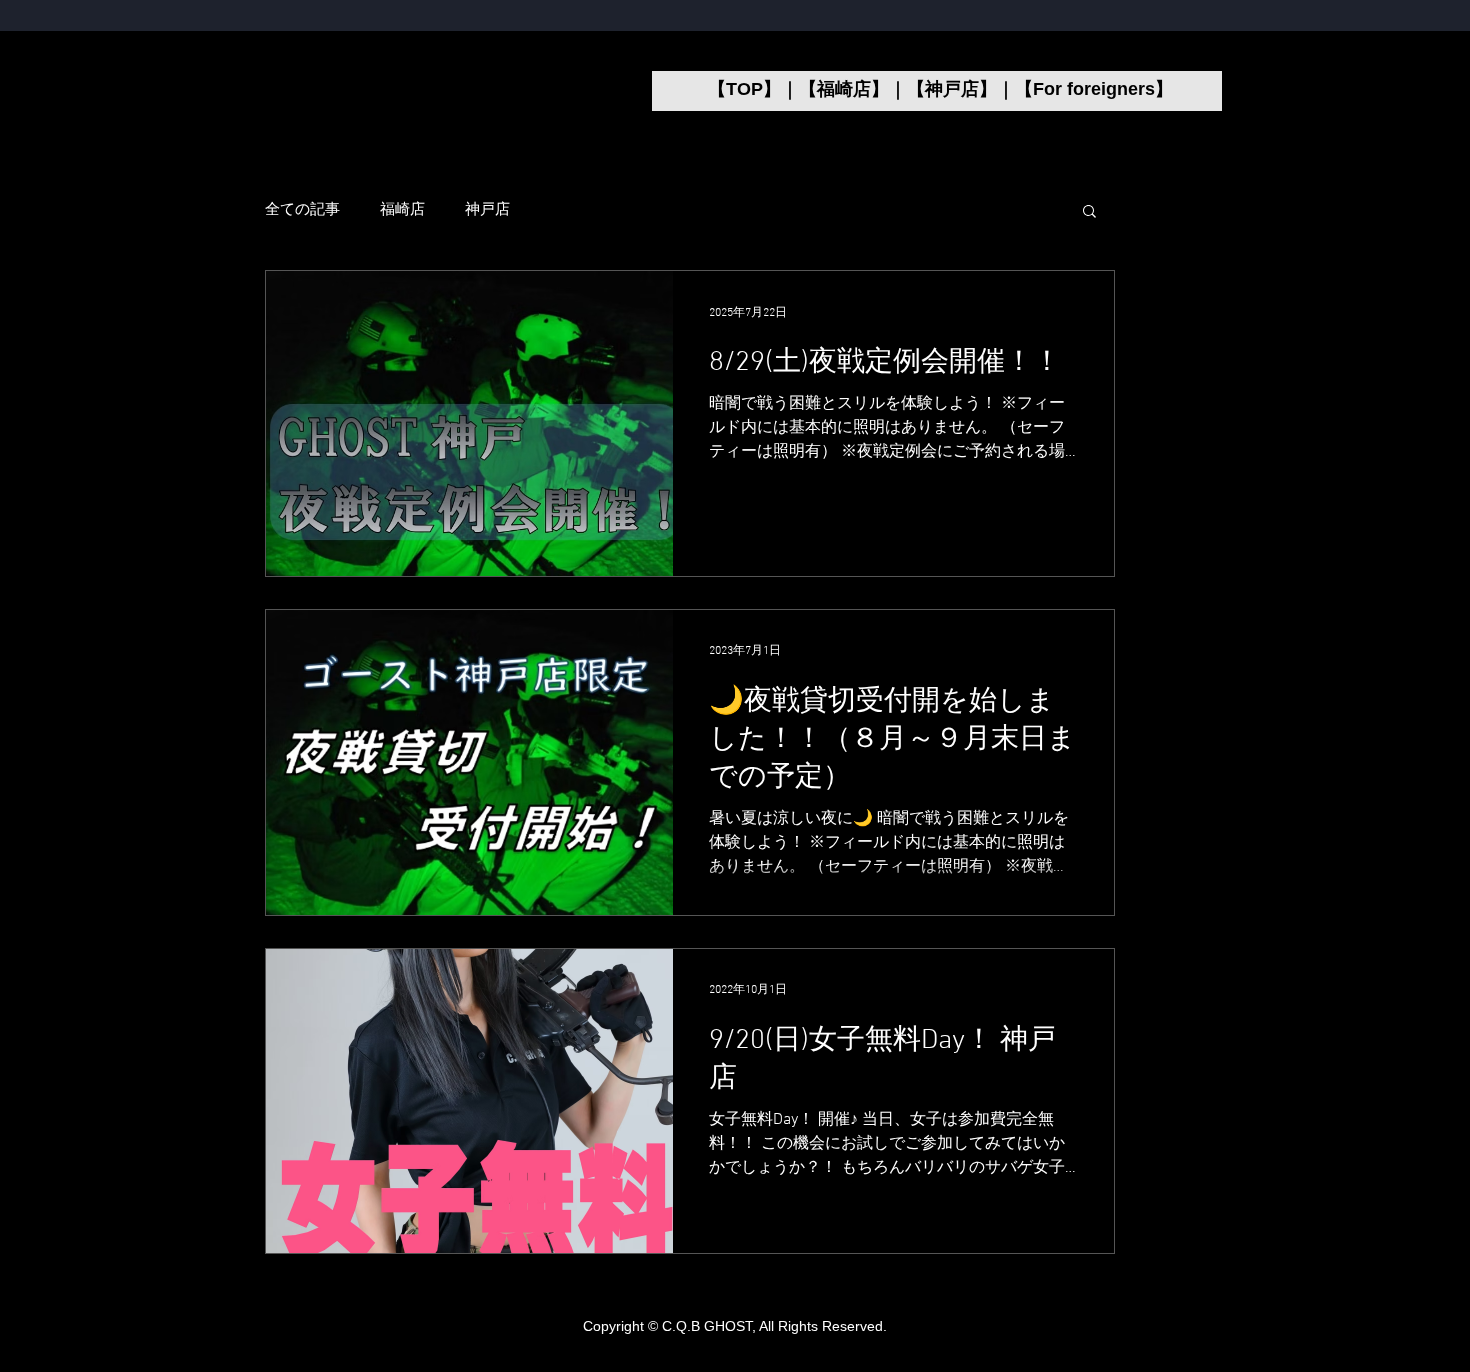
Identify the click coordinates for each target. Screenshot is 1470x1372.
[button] (1089, 212)
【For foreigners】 (1094, 89)
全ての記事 (302, 210)
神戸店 (487, 210)
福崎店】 (853, 89)
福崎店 (402, 210)
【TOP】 (744, 89)
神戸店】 (961, 89)
